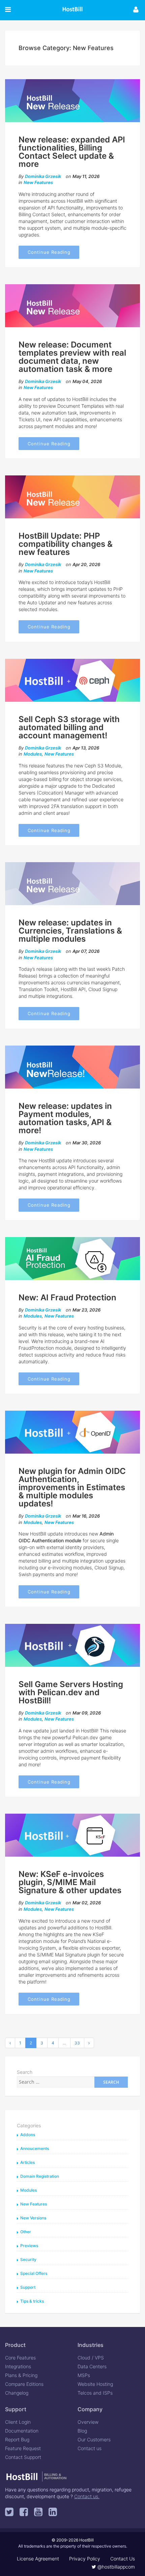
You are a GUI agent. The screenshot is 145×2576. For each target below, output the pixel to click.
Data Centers (92, 2366)
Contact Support (23, 2457)
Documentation (22, 2431)
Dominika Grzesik (43, 176)
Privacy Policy (85, 2559)
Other (26, 2232)
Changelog (17, 2393)
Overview (88, 2422)
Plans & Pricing (21, 2375)
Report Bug (17, 2439)
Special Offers (34, 2273)
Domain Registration (40, 2176)
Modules (33, 754)
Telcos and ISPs (95, 2393)
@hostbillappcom (115, 2567)
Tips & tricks (32, 2301)
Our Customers (94, 2439)
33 (77, 2043)
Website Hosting (95, 2384)
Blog (82, 2431)
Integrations (18, 2366)
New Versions (33, 2218)
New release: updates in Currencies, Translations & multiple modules (70, 931)
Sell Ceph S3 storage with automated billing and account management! (69, 727)
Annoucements (35, 2148)
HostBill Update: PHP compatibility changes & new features (66, 544)
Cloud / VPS (91, 2358)
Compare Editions (24, 2384)
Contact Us (123, 2559)
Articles (27, 2162)
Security (28, 2259)
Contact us (90, 2448)
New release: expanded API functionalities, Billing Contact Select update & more (72, 152)
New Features (38, 182)
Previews (29, 2246)
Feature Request (23, 2448)
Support (28, 2287)
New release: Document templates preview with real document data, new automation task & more (72, 357)
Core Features (20, 2358)
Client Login (18, 2422)
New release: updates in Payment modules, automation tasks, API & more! (65, 1118)
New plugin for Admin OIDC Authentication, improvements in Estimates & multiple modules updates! (72, 1487)
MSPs (84, 2375)
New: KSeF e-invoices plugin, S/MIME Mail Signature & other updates (70, 1882)
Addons (28, 2135)
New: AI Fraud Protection (67, 1297)
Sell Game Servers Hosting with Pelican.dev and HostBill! (71, 1692)
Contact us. (87, 2496)
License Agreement (38, 2559)
